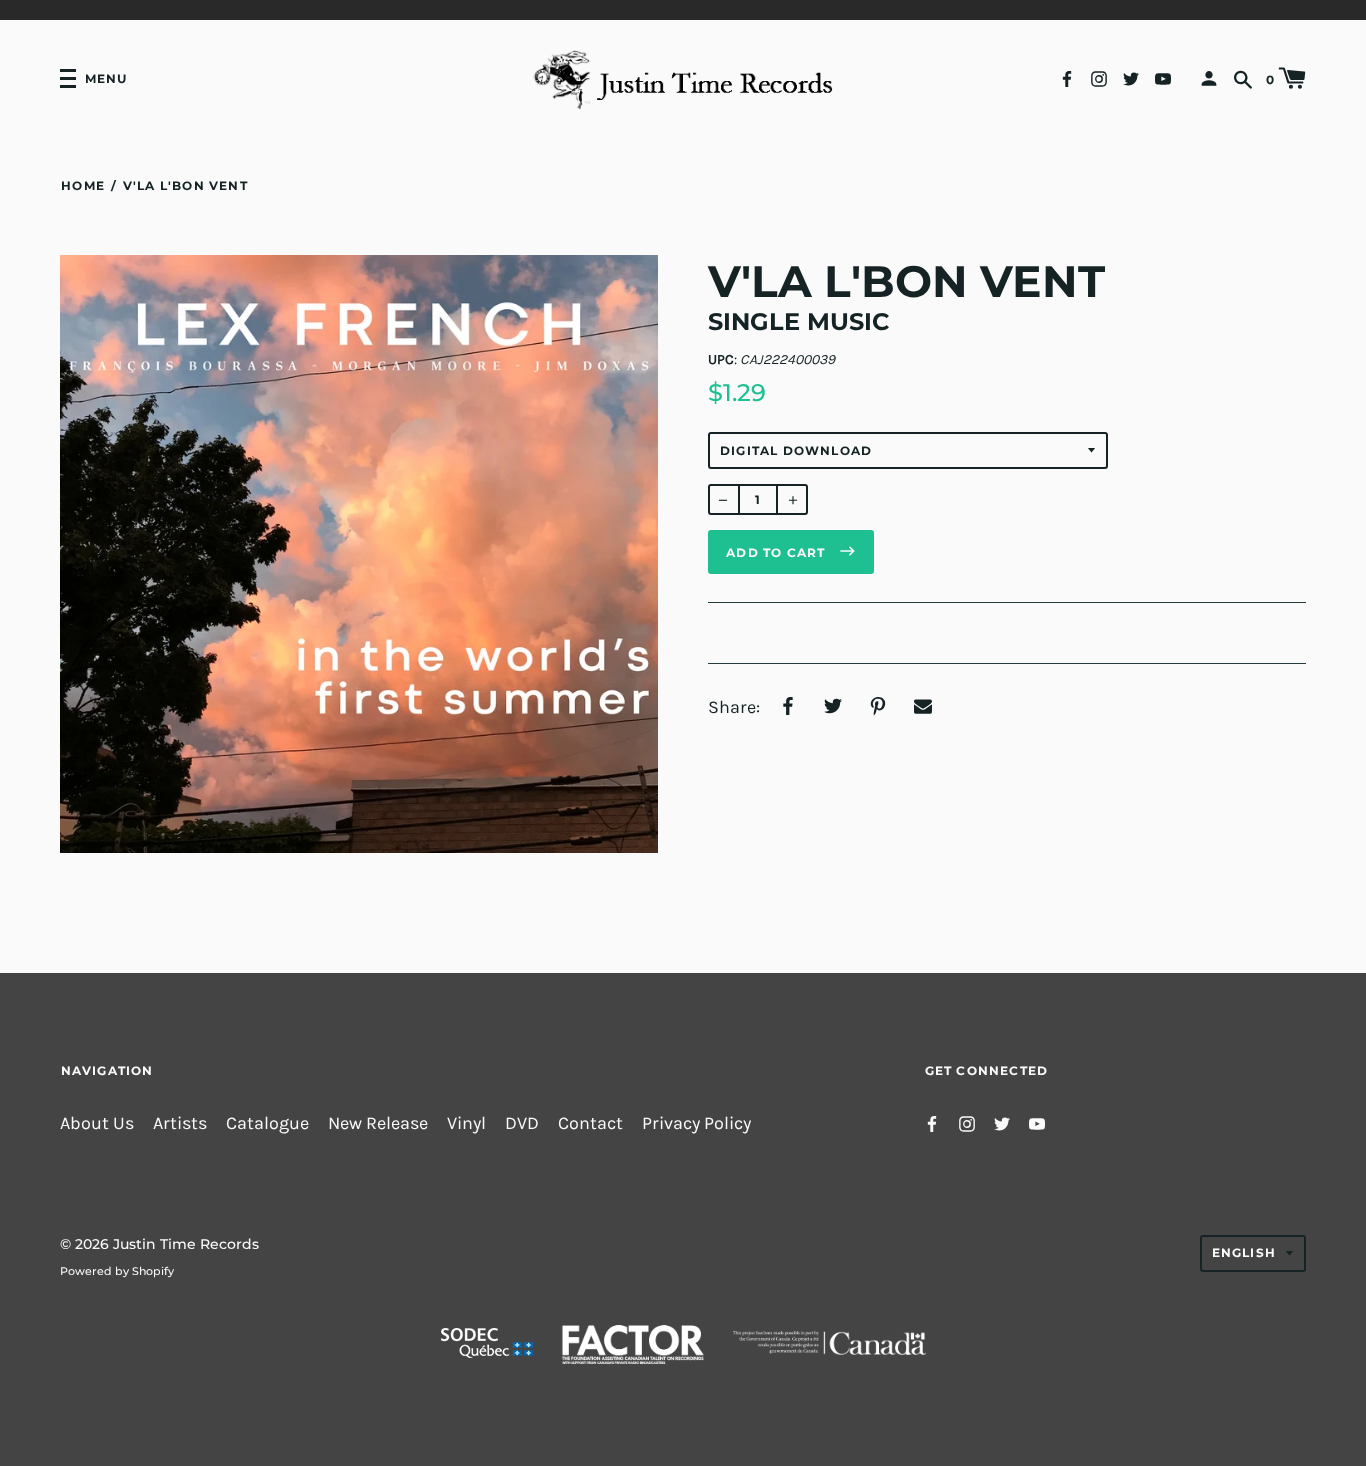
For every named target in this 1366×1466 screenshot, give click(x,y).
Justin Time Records (186, 1244)
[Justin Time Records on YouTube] (1163, 77)
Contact (590, 1123)
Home (83, 185)
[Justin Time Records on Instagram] (1099, 77)
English (1244, 1252)
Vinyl (466, 1123)
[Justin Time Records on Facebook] (1067, 77)
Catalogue (267, 1123)
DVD (522, 1123)
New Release (378, 1123)
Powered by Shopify (117, 1271)
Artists (180, 1123)
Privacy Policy (696, 1123)
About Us (97, 1123)
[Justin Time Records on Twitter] (1131, 77)
